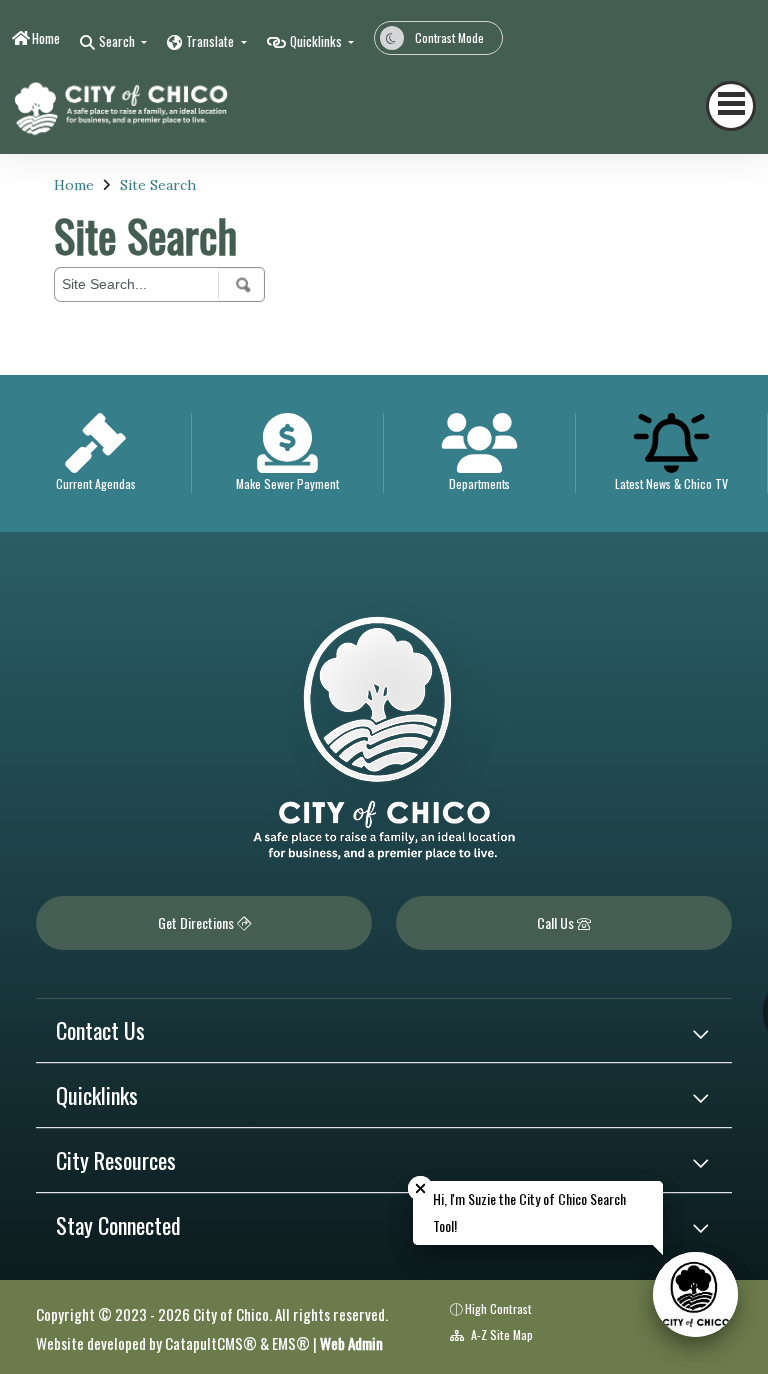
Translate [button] (211, 41)
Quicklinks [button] (317, 41)
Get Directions (197, 922)
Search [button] (118, 41)
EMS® (291, 1343)
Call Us (557, 922)
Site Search (158, 185)
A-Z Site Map (500, 1334)
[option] (96, 453)
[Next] (721, 35)
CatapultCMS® (211, 1343)
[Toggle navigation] (731, 106)
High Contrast (498, 1308)
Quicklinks (97, 1095)
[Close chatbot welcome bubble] (420, 1188)
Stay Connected (118, 1225)
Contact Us (100, 1030)
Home (46, 38)
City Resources (116, 1160)
